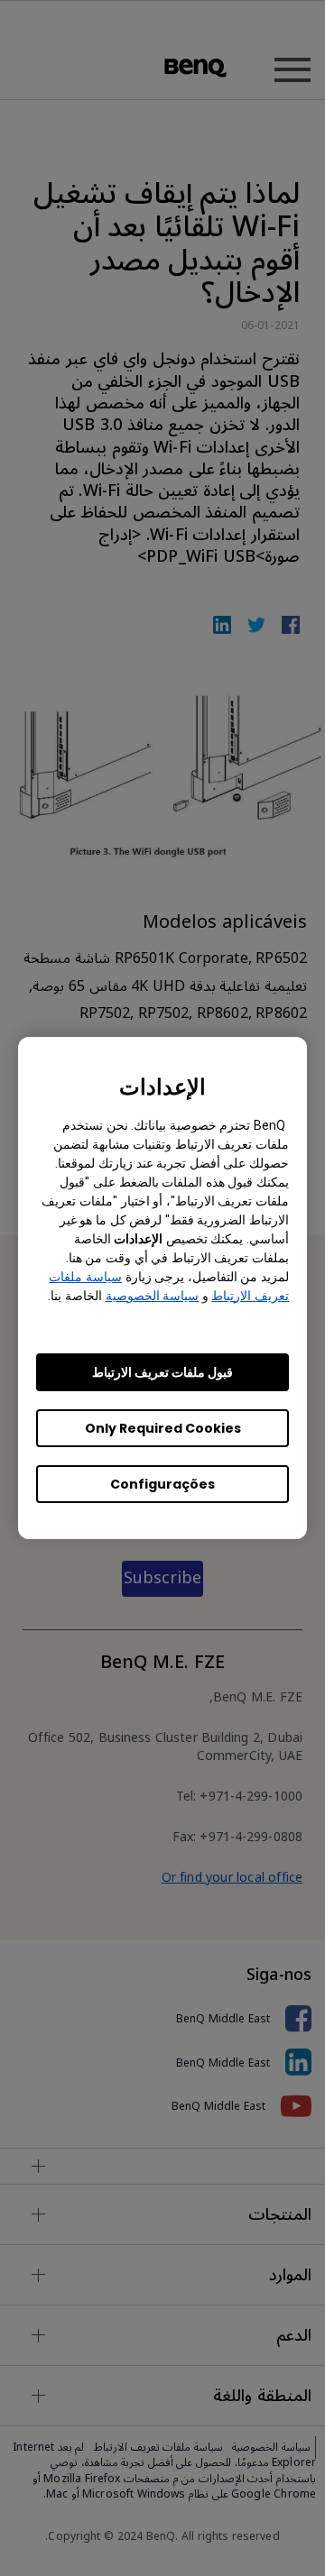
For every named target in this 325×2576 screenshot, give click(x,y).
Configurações (162, 1484)
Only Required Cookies (163, 1428)
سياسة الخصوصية (153, 1296)
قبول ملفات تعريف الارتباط (162, 1372)
